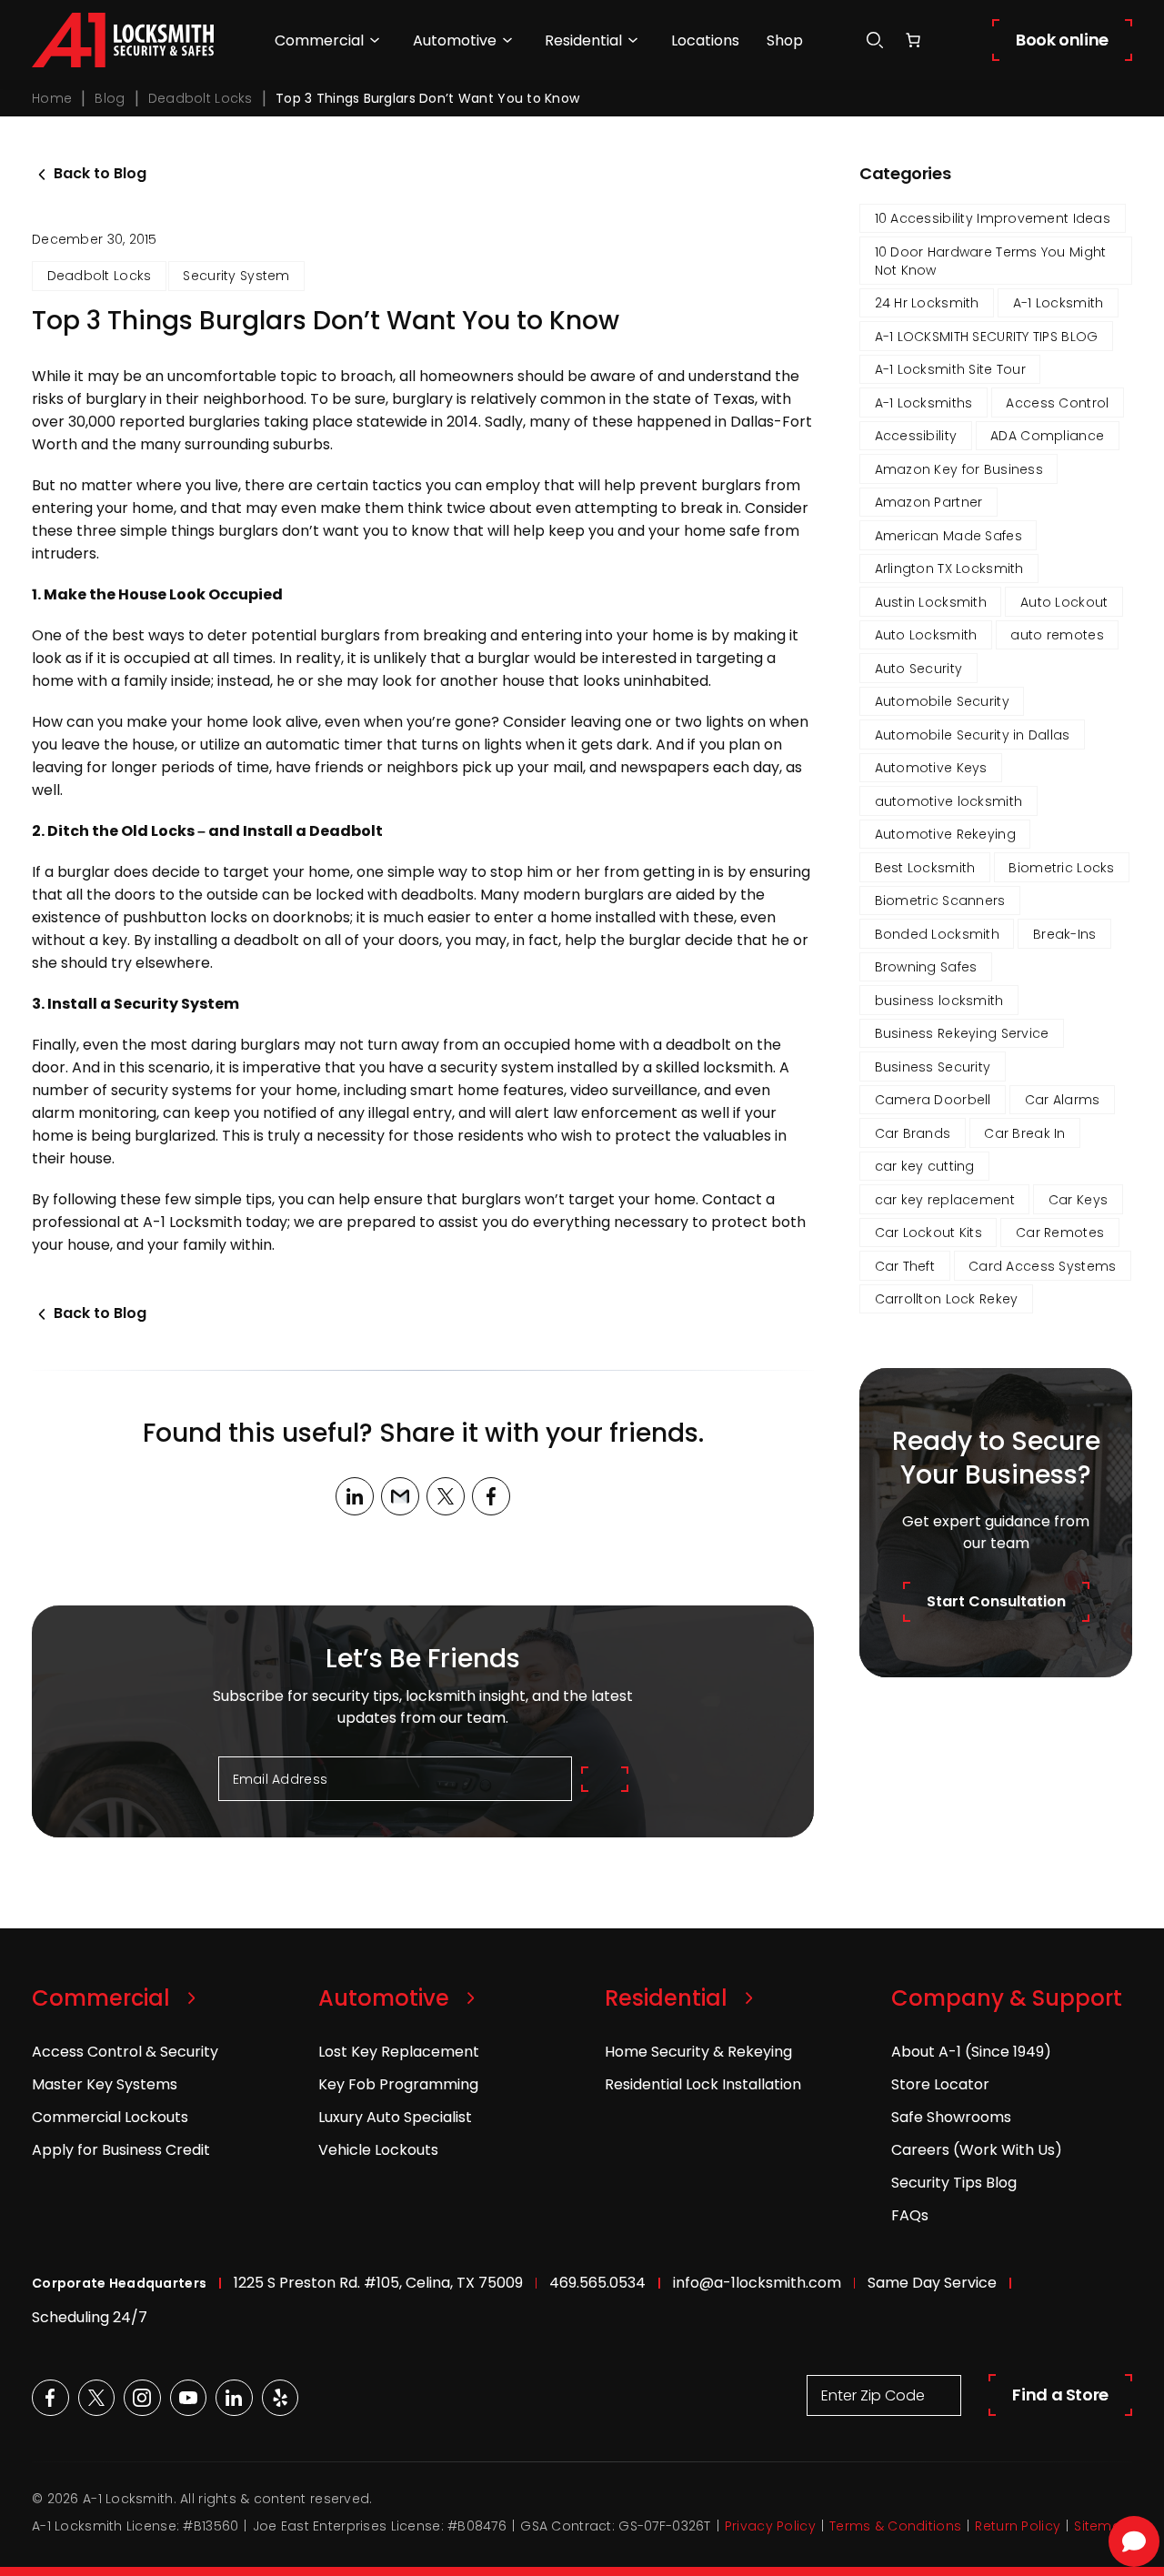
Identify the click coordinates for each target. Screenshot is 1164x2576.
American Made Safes (948, 536)
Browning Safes (926, 967)
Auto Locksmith (926, 635)
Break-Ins (1065, 934)
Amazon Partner (929, 502)
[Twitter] (446, 1496)
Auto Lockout (1064, 602)
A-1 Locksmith (1059, 303)
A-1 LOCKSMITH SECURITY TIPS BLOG (987, 337)
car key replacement (945, 1200)
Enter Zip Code (873, 2395)
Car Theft (905, 1266)
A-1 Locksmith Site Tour (950, 369)
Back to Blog (100, 173)
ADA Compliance (1047, 436)
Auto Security (919, 669)
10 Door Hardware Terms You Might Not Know (991, 261)
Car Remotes (1060, 1233)
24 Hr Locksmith (927, 303)
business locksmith (939, 1001)
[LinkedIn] (355, 1496)
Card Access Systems (1042, 1266)
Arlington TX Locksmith (949, 569)
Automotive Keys (931, 768)
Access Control (1057, 403)
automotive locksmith (949, 801)
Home (52, 98)
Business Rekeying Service (962, 1033)
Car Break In (1024, 1133)
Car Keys (1078, 1200)
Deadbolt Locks (201, 98)
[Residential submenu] (633, 40)
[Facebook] (491, 1496)
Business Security (933, 1067)
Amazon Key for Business (959, 469)
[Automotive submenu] (507, 40)
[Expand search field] (875, 40)
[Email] (400, 1496)
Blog (110, 98)
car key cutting (925, 1166)
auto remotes (1057, 635)
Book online (1062, 40)
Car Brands (913, 1133)
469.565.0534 (597, 2283)
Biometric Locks (1061, 868)
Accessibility (916, 436)
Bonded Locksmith (937, 934)
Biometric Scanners (940, 901)
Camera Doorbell (933, 1100)
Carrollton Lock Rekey (947, 1299)
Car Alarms (1063, 1100)
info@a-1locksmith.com (757, 2283)
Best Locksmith (925, 868)
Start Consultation (996, 1601)
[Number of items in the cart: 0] (913, 40)
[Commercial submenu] (375, 40)
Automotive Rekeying (945, 834)
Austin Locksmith (931, 602)
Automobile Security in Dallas (973, 735)
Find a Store (1060, 2395)
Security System (236, 276)
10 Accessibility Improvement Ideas (993, 218)
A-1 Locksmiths (924, 403)
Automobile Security (942, 701)
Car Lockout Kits (928, 1233)
